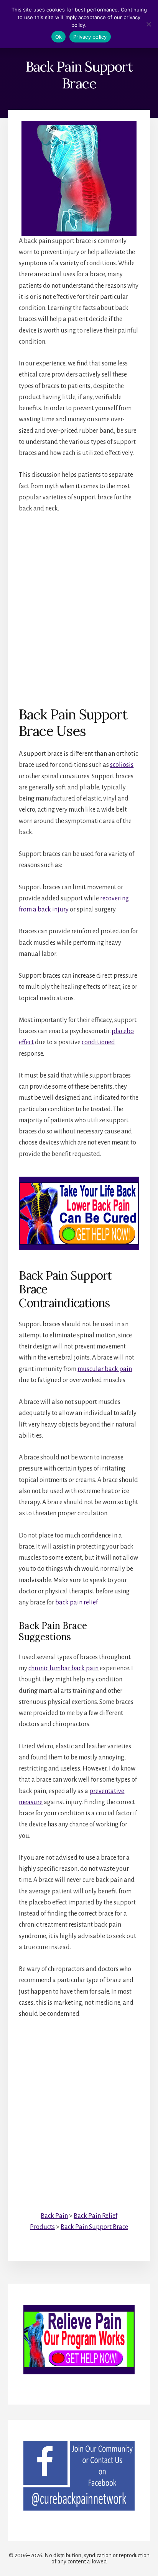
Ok (59, 37)
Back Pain (54, 2216)
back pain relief (76, 1603)
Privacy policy (90, 37)
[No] (148, 24)
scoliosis (122, 765)
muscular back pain (105, 1369)
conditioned (98, 1042)
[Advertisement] (79, 604)
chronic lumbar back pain (63, 1668)
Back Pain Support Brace (94, 2227)
